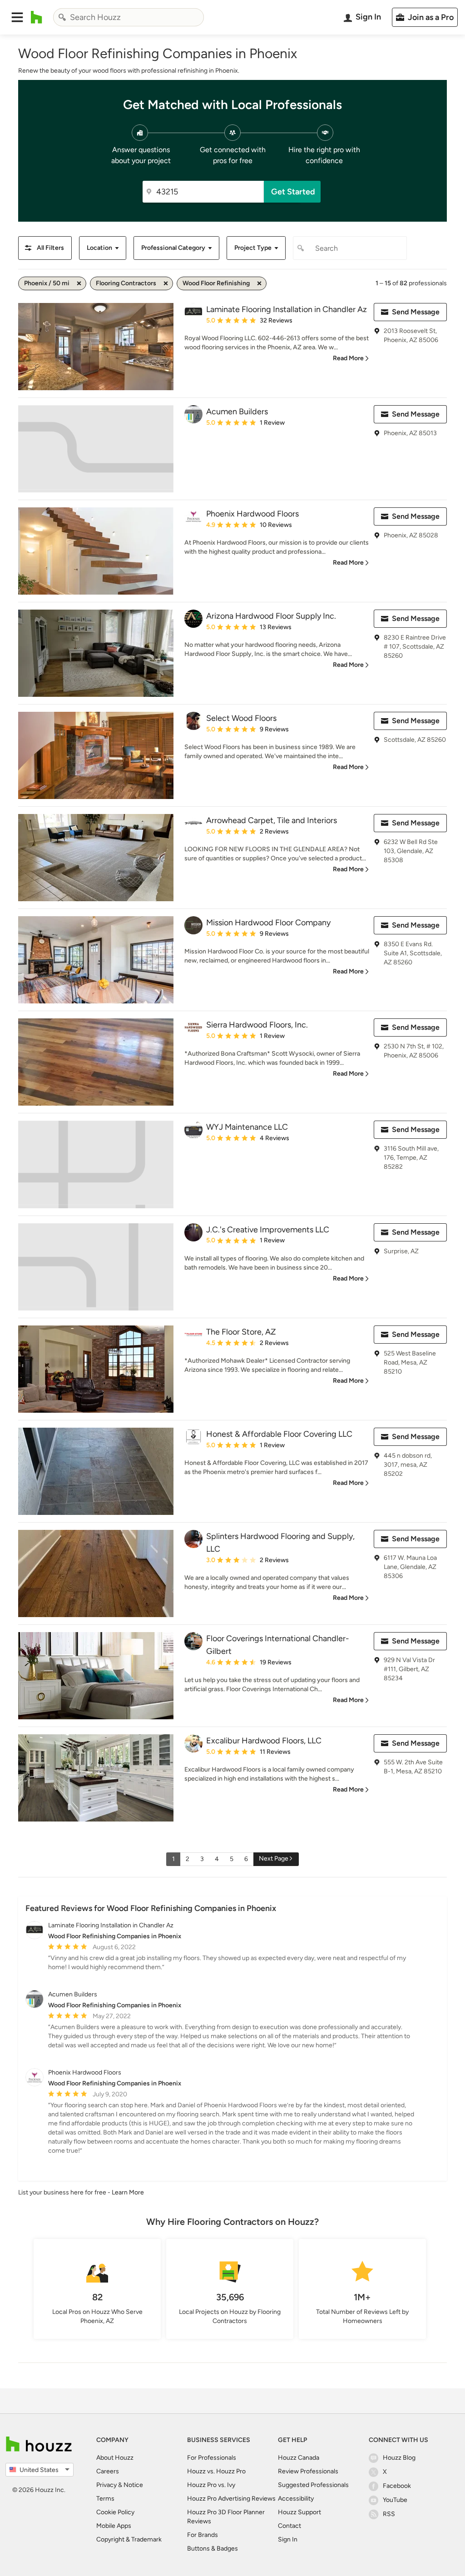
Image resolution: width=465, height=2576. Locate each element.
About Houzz (115, 2458)
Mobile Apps (114, 2526)
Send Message (416, 312)
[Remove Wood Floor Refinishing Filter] (259, 283)
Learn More (128, 2192)
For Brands (203, 2535)
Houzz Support (299, 2512)
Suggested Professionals (313, 2485)
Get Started (293, 192)
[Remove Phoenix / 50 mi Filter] (79, 283)
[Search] (62, 17)
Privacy (106, 2485)
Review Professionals (308, 2471)
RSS (389, 2514)
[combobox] (129, 17)
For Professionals (212, 2458)
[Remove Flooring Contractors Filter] (166, 283)
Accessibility (296, 2499)
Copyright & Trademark (129, 2539)
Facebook (397, 2486)
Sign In (288, 2539)
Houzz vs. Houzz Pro (216, 2471)
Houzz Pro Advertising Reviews (231, 2499)
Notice (133, 2485)
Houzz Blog (399, 2458)
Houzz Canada (299, 2458)
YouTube (395, 2500)
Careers (108, 2471)
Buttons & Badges (213, 2549)
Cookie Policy (115, 2512)
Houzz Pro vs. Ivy (211, 2485)
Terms (105, 2499)
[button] (17, 17)
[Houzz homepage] (37, 17)
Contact (289, 2526)
